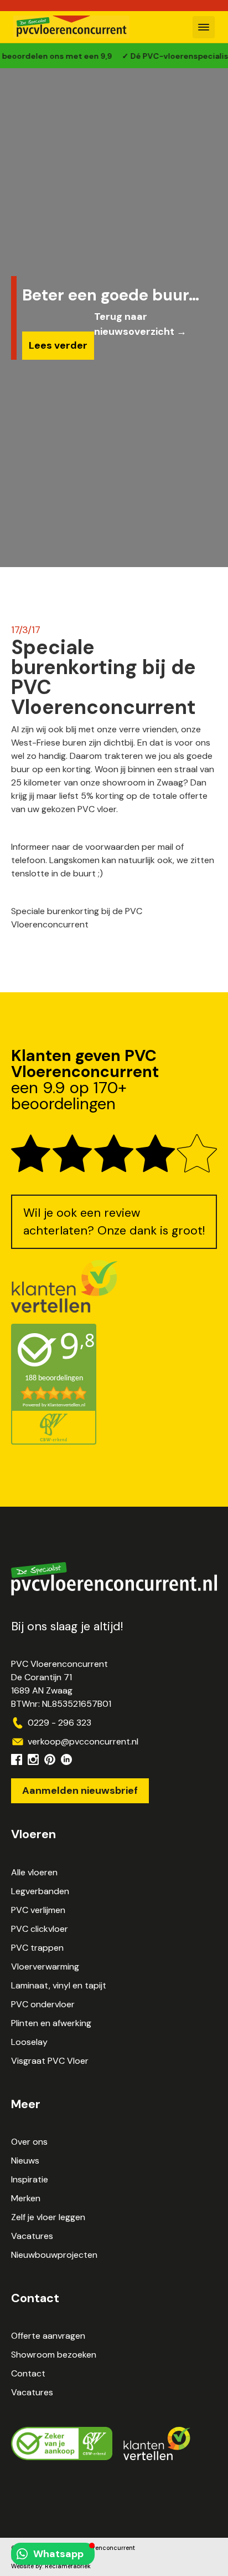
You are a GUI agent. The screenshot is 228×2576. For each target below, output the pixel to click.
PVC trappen (37, 1948)
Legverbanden (40, 1891)
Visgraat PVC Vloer (50, 2061)
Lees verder (58, 345)
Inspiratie (30, 2179)
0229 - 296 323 (59, 1723)
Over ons (29, 2142)
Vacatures (32, 2236)
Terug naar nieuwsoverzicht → (140, 324)
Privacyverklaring (37, 2557)
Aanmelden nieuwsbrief (80, 1791)
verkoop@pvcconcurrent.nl (83, 1741)
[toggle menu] (204, 27)
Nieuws (25, 2161)
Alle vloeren (34, 1872)
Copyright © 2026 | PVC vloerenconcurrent (73, 2548)
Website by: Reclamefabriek (51, 2566)
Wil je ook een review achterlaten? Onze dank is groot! (114, 1222)
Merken (26, 2198)
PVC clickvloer (40, 1929)
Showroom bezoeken (54, 2355)
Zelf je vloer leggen (48, 2217)
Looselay (29, 2042)
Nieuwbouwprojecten (54, 2255)
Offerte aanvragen (48, 2336)
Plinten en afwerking (51, 2023)
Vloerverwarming (45, 1967)
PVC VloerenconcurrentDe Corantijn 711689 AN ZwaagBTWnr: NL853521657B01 (61, 1684)
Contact (28, 2373)
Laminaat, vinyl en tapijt (59, 1985)
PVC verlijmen (38, 1910)
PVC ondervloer (43, 2004)
